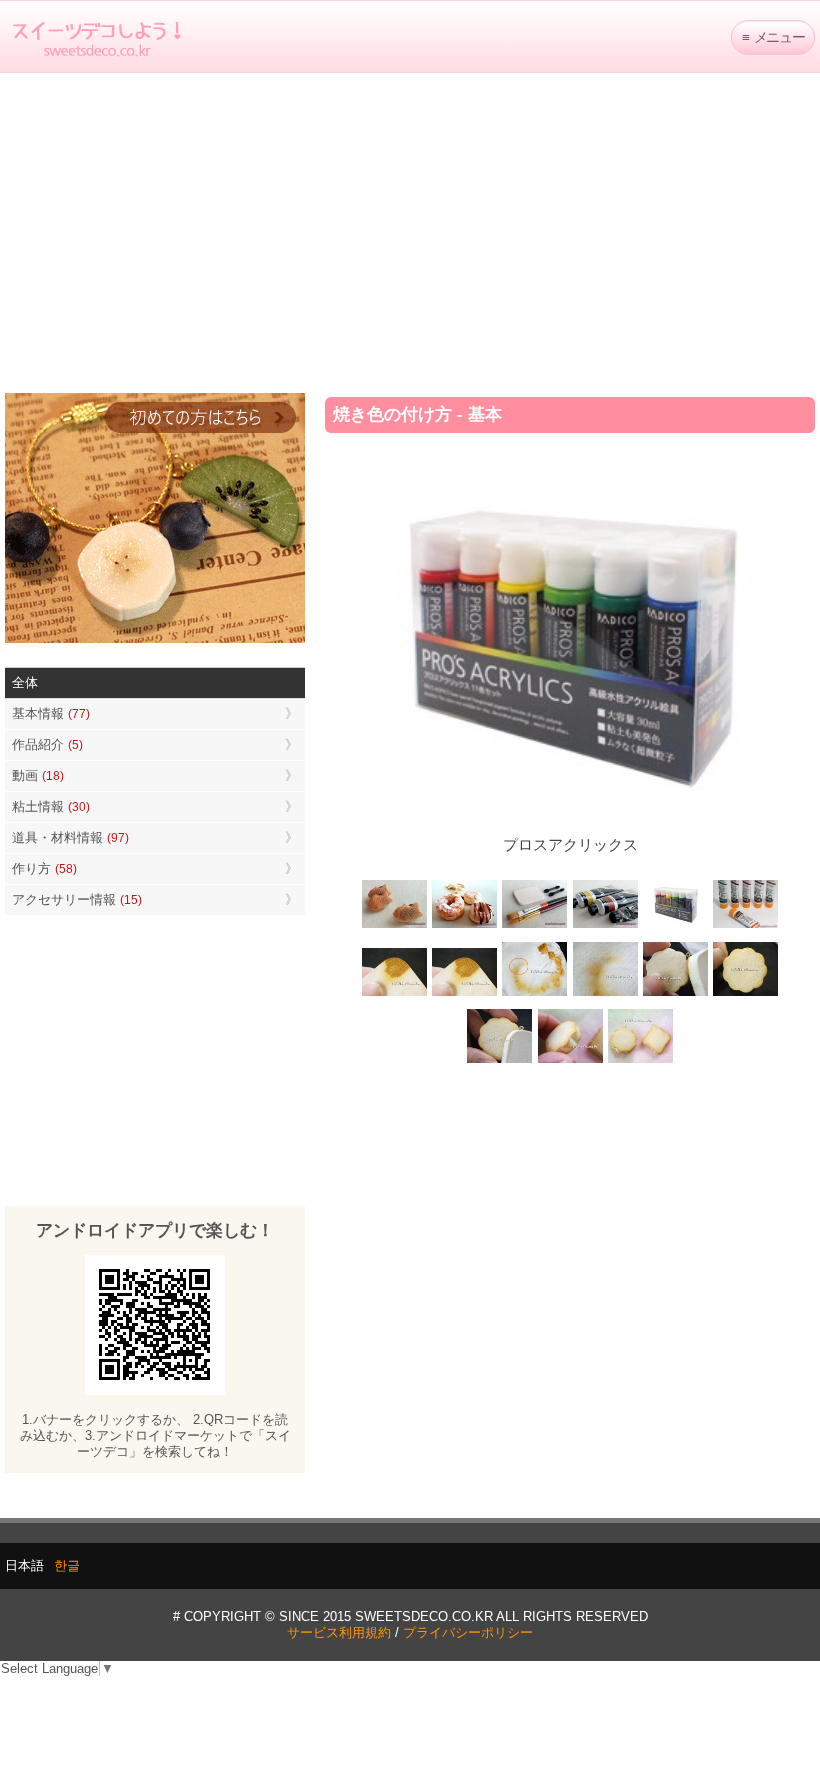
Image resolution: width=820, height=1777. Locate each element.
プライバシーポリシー (468, 1632)
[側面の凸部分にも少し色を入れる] (570, 1061)
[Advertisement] (410, 233)
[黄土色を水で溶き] (395, 993)
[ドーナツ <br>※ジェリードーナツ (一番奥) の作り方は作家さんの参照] (465, 926)
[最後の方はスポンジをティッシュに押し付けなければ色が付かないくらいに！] (605, 993)
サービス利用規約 (339, 1632)
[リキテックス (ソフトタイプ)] (745, 926)
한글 (67, 1565)
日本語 (24, 1565)
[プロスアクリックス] (675, 926)
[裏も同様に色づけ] (745, 993)
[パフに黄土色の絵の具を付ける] (465, 993)
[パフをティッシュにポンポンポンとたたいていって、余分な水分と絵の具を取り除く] (535, 993)
